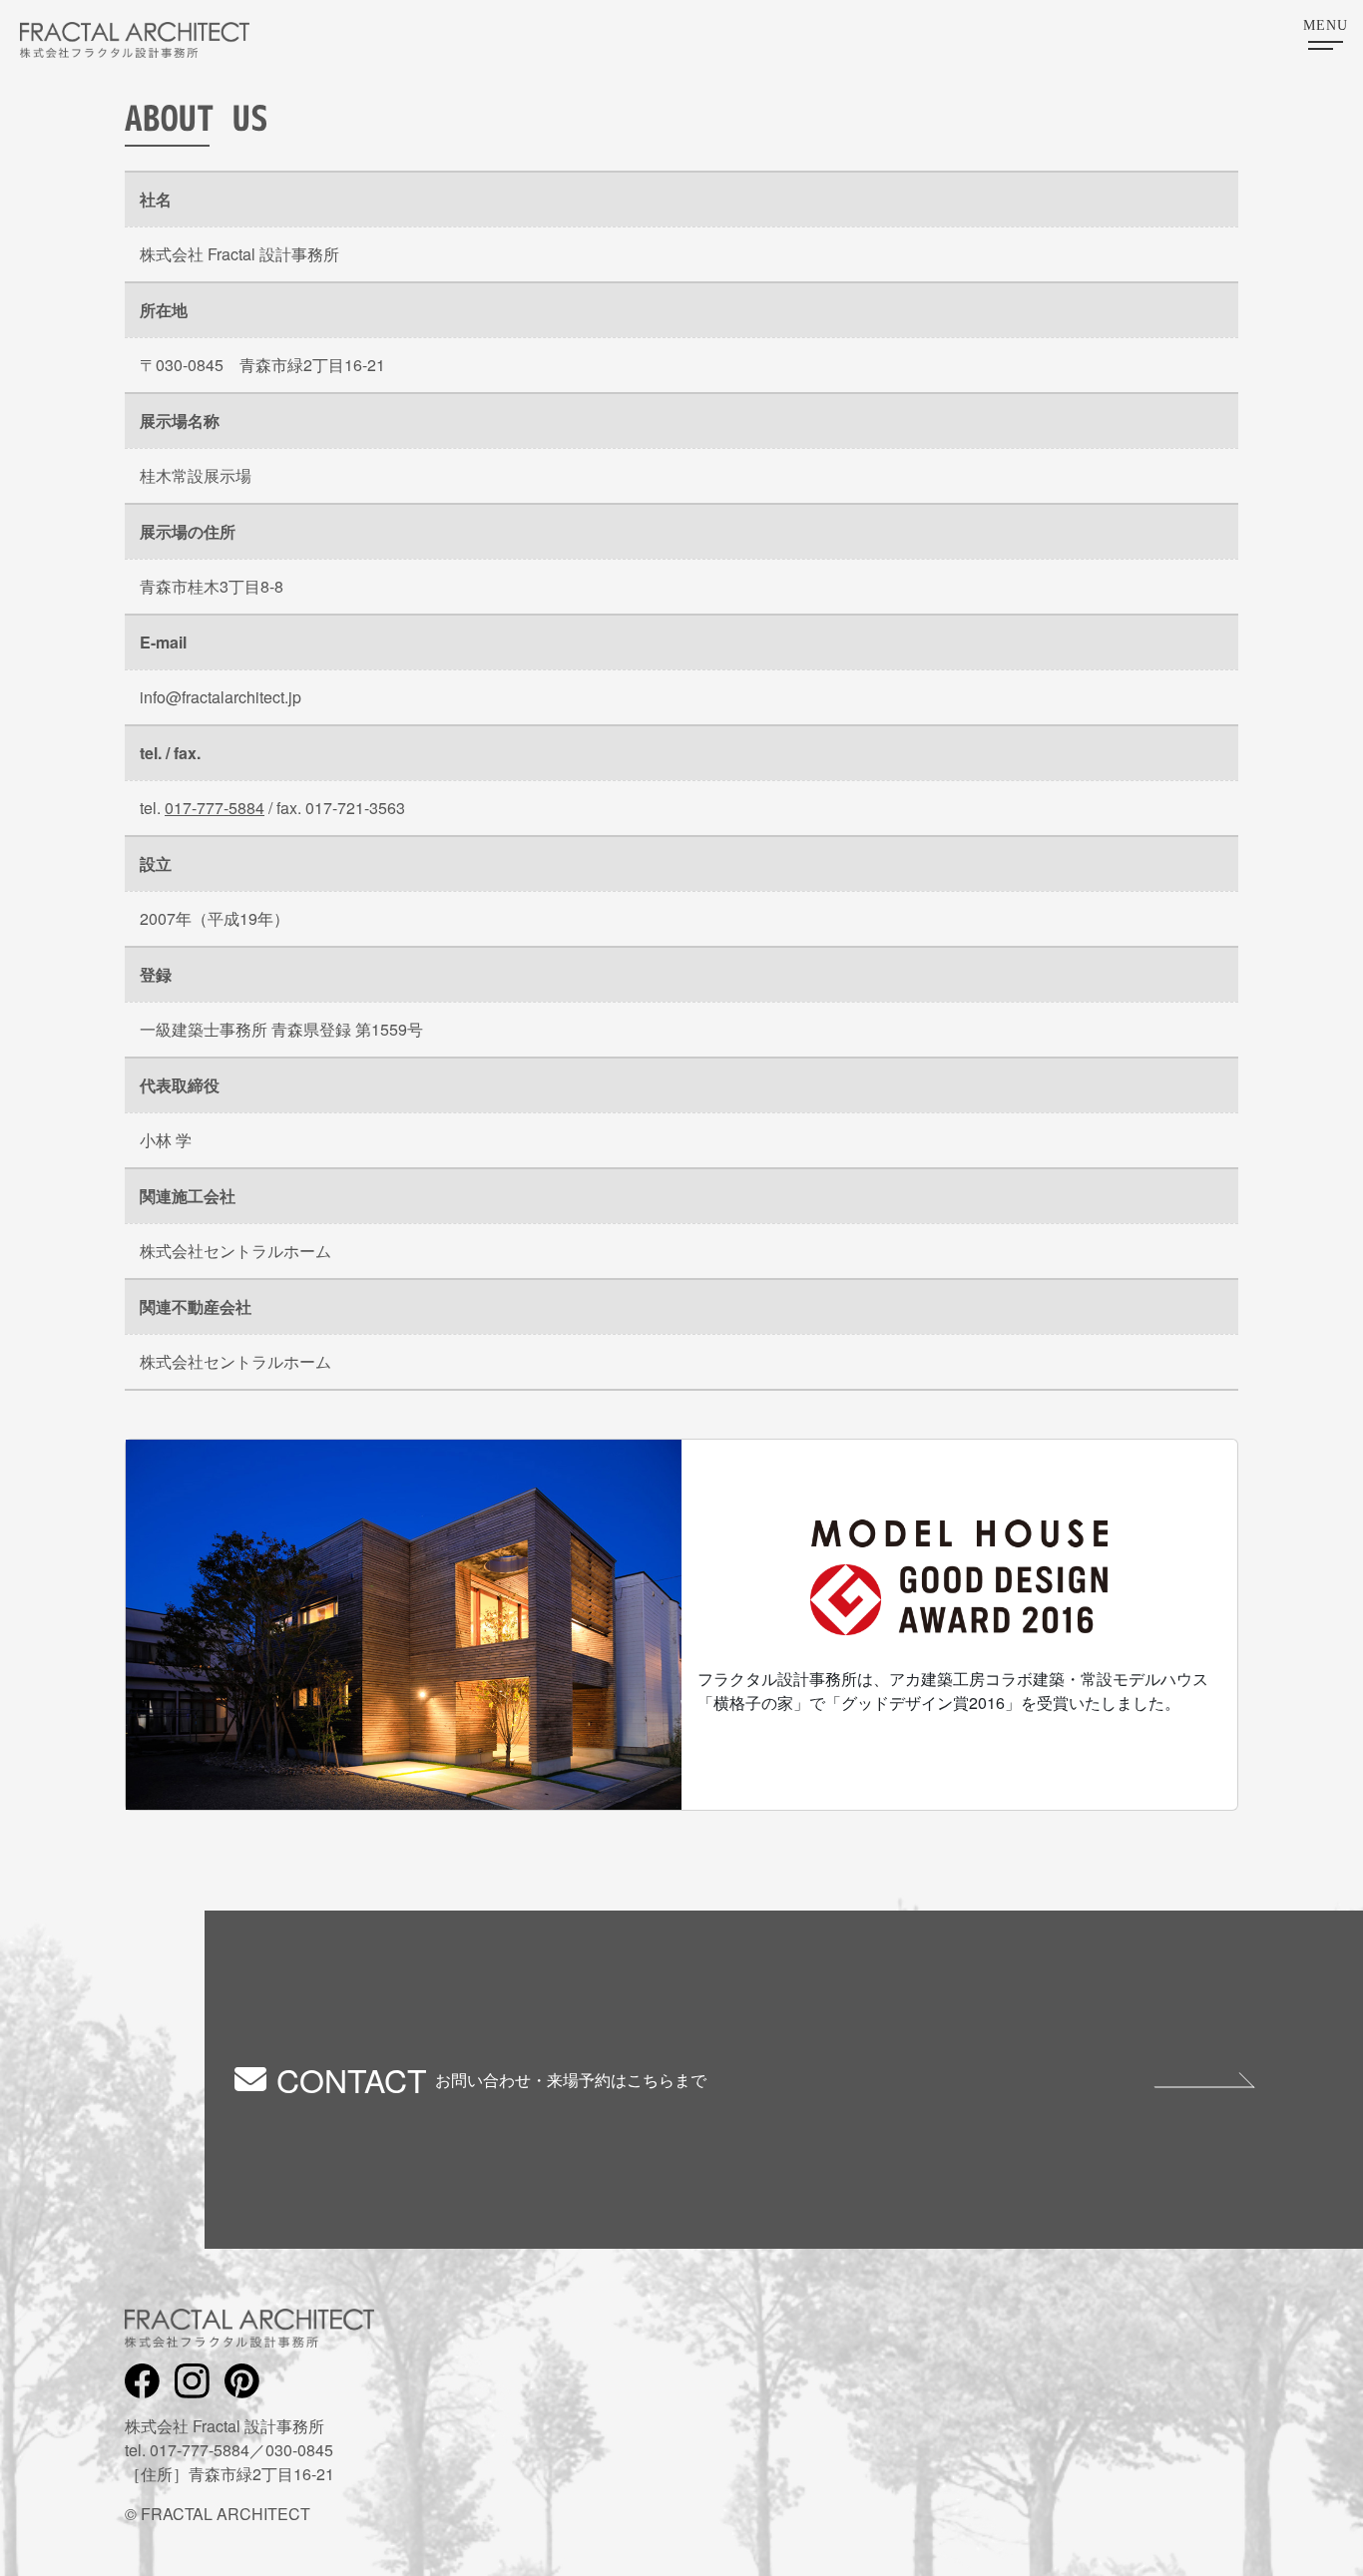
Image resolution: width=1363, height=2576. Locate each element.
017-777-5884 (215, 808)
